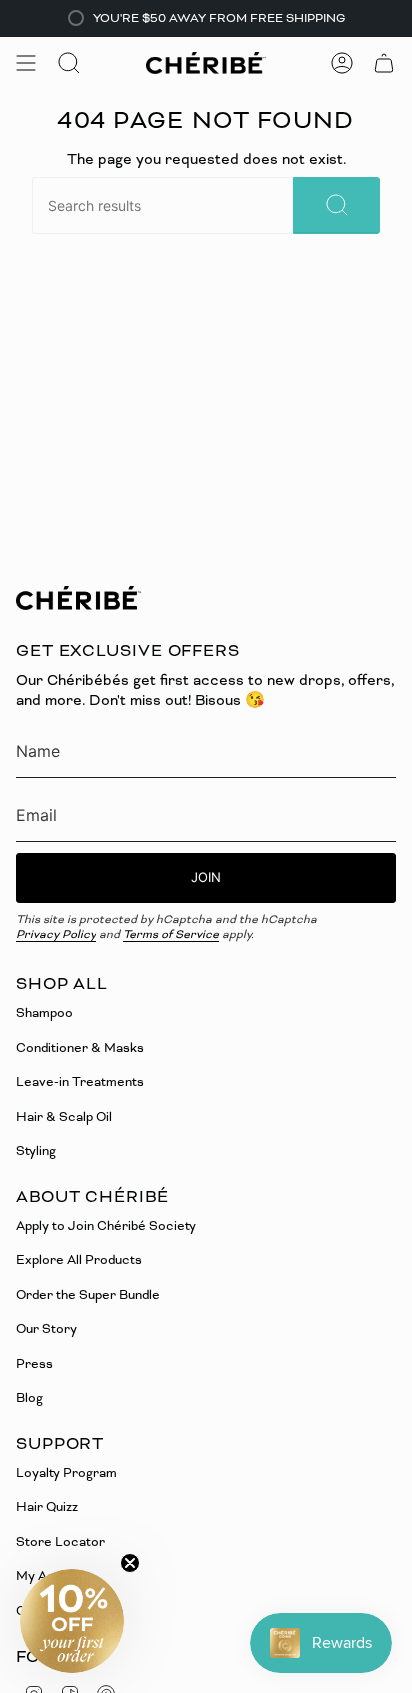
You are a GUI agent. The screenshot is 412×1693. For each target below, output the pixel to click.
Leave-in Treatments (80, 1081)
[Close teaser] (130, 1563)
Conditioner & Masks (80, 1047)
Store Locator (60, 1541)
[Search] (336, 205)
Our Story (46, 1328)
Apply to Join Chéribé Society (106, 1225)
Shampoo (44, 1012)
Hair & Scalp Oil (64, 1116)
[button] (72, 1621)
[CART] (384, 63)
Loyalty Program (66, 1472)
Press (34, 1363)
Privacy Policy (56, 934)
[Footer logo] (78, 598)
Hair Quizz (47, 1506)
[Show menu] (26, 63)
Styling (36, 1150)
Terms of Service (171, 934)
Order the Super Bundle (88, 1294)
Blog (29, 1397)
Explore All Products (79, 1259)
